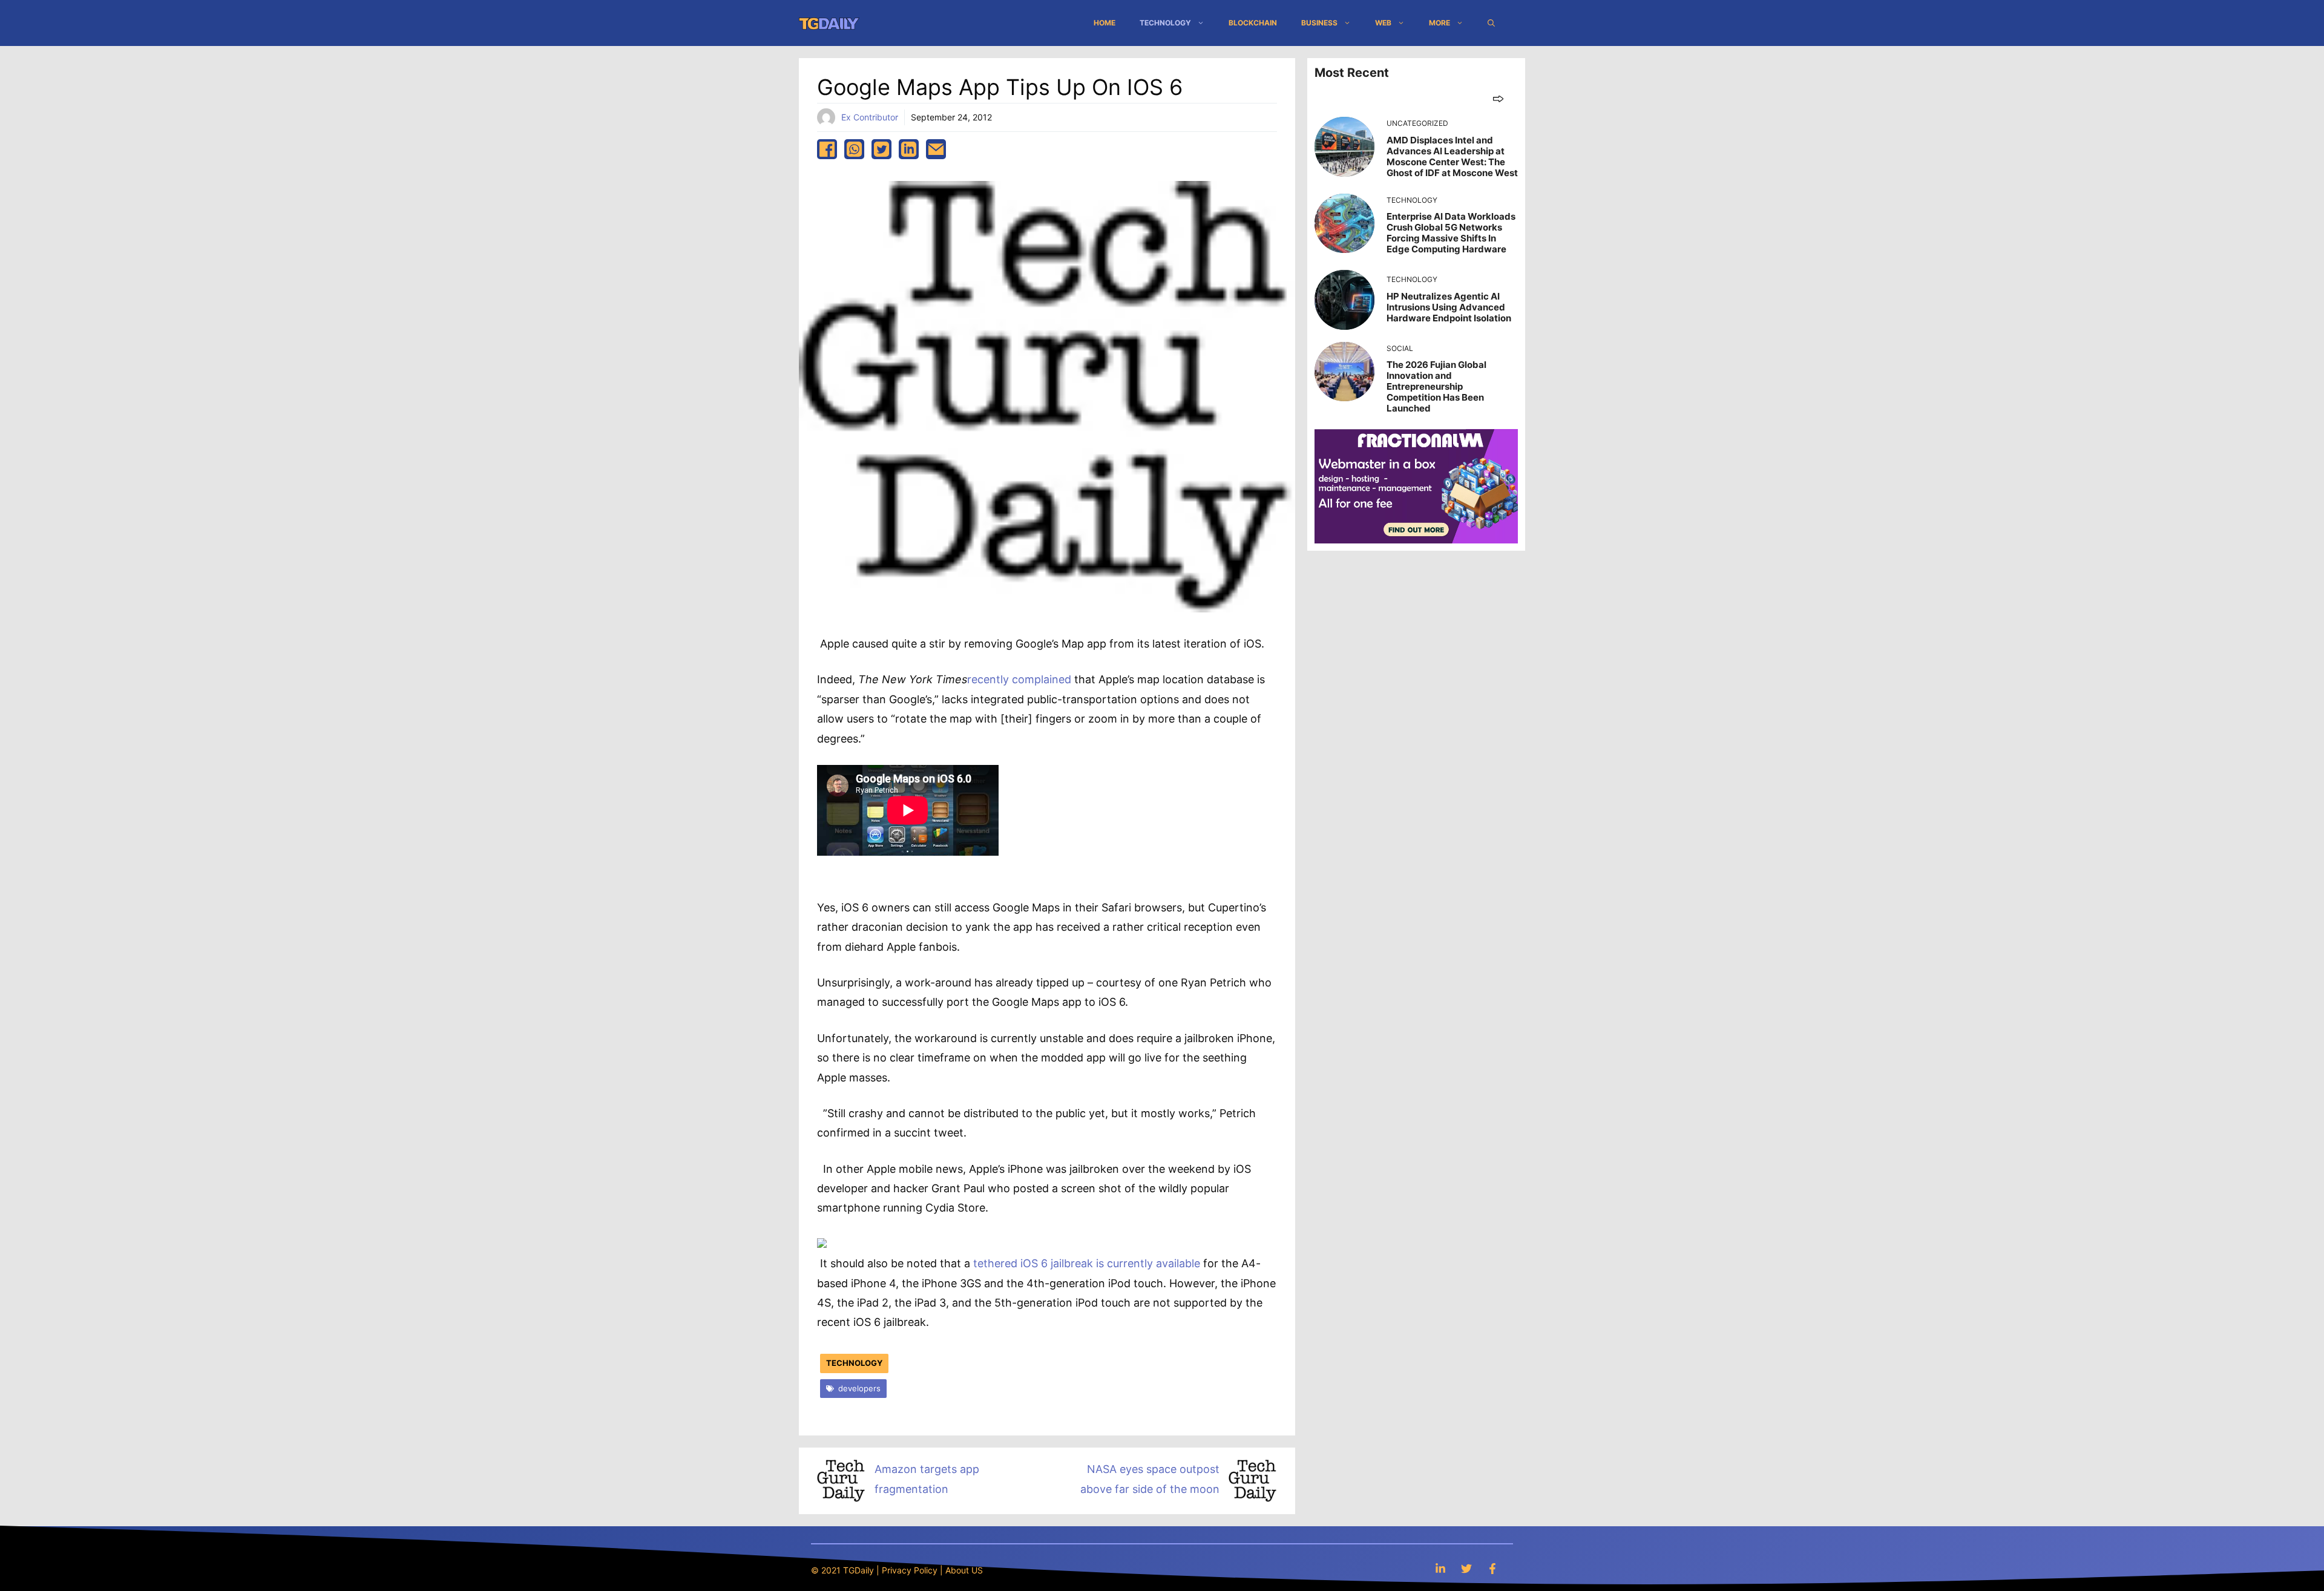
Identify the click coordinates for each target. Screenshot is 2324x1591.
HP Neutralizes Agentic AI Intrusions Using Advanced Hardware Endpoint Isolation (1449, 307)
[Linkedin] (1440, 1568)
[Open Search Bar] (1491, 23)
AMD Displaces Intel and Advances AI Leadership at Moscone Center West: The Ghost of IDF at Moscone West (1452, 156)
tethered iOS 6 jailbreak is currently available (1087, 1263)
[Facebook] (1492, 1568)
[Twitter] (1466, 1568)
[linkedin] (909, 149)
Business (1319, 23)
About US (964, 1570)
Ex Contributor (870, 117)
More (1439, 23)
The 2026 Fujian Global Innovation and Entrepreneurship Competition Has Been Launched (1436, 386)
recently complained (1019, 679)
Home (1105, 23)
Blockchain (1253, 23)
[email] (936, 149)
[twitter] (881, 149)
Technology (1165, 23)
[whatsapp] (854, 149)
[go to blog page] (1498, 98)
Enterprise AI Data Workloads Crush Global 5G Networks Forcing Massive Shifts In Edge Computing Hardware (1451, 233)
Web (1383, 23)
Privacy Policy (910, 1570)
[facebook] (827, 149)
